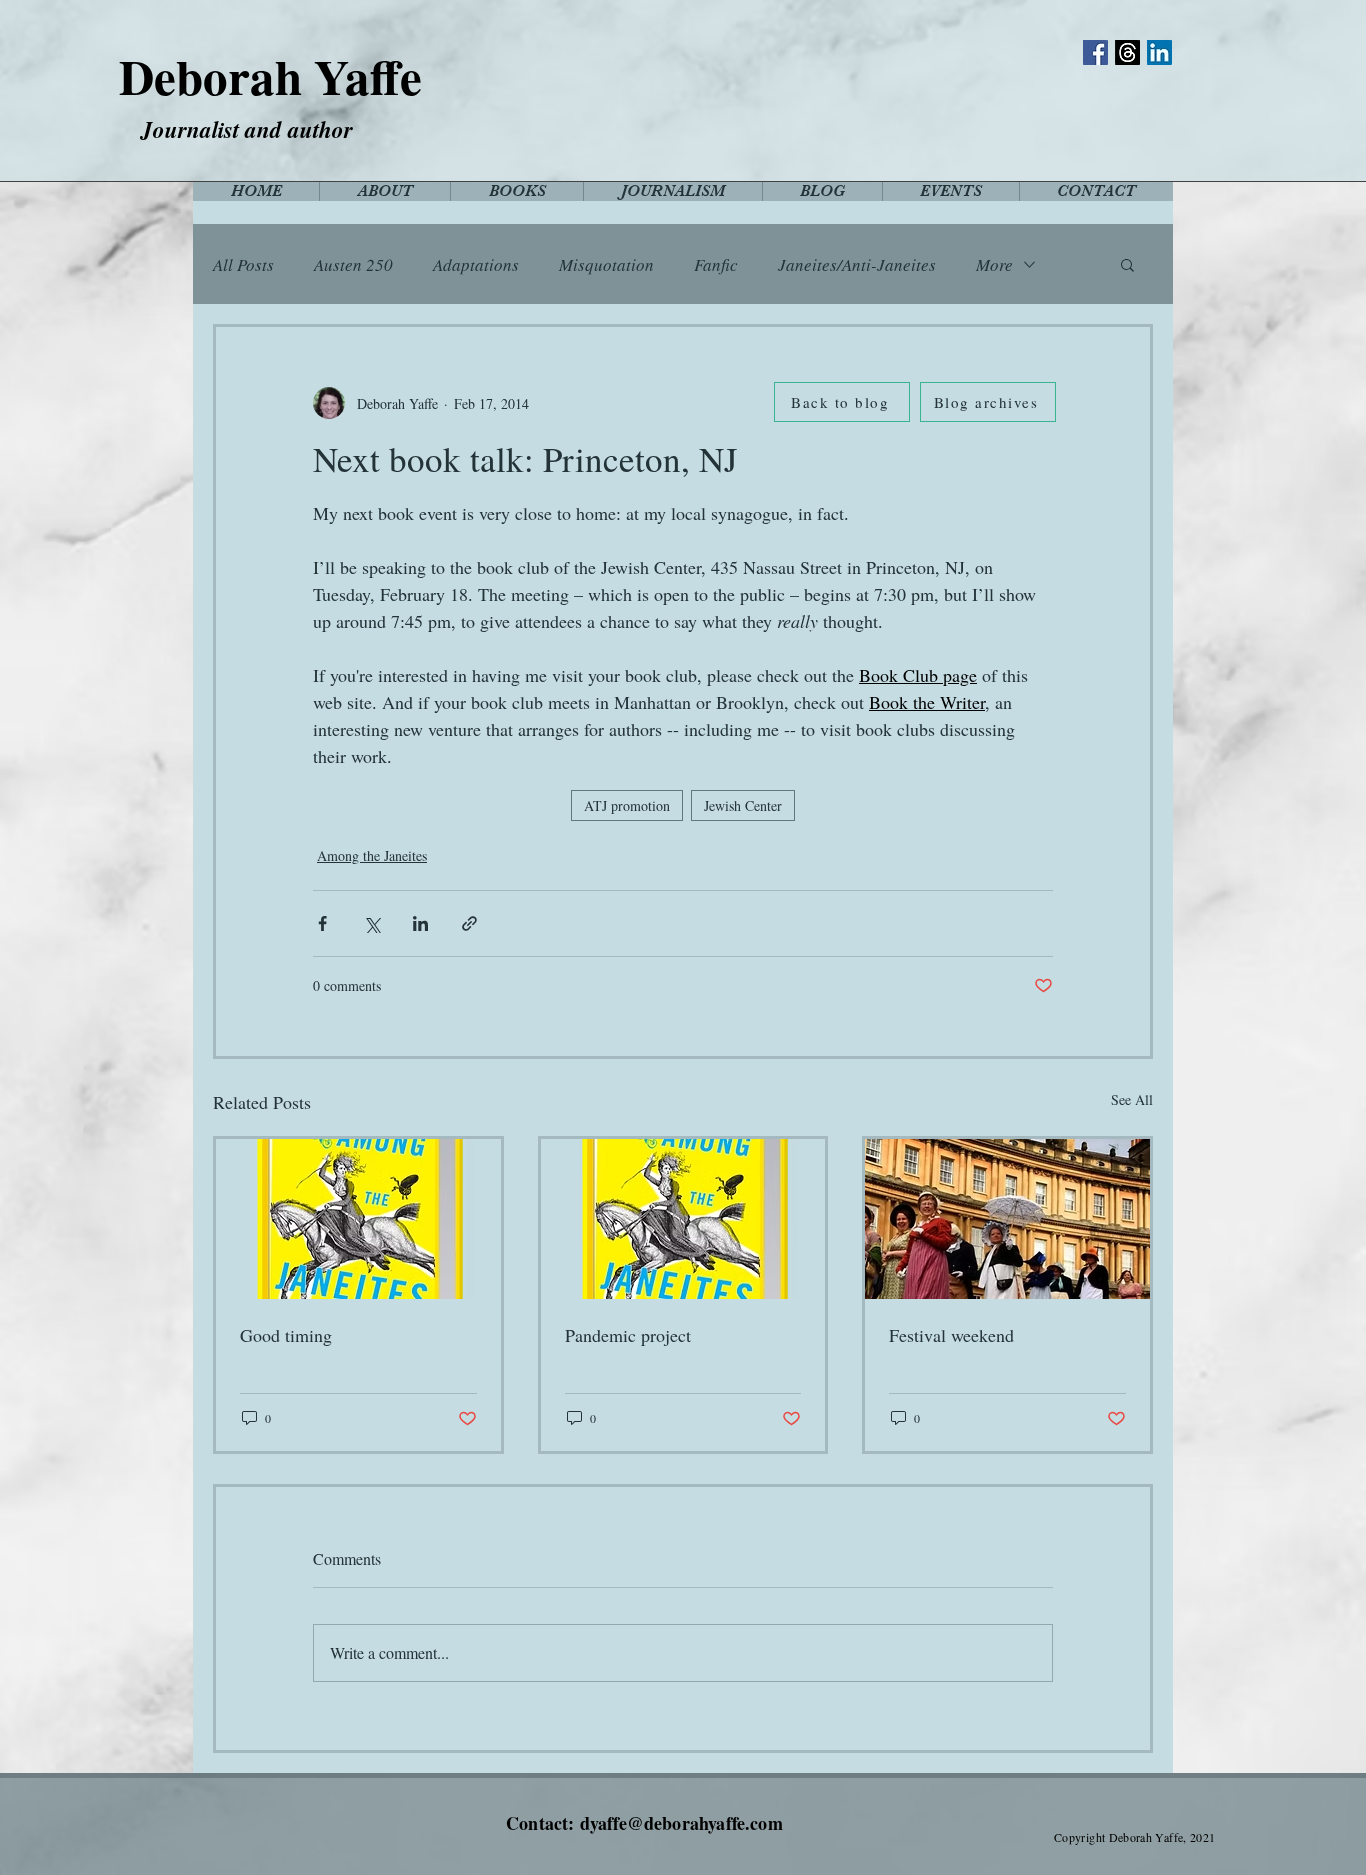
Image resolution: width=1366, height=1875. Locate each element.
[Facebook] (1095, 52)
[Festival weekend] (1007, 1219)
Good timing (286, 1335)
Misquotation (606, 264)
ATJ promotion (627, 805)
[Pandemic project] (683, 1219)
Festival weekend (951, 1335)
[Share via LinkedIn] (420, 923)
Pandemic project (628, 1335)
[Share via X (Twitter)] (371, 923)
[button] (1127, 264)
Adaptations (476, 264)
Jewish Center (743, 805)
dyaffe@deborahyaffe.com (681, 1823)
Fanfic (716, 264)
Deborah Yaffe (270, 76)
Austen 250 (353, 264)
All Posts (243, 264)
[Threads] (1127, 52)
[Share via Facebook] (322, 923)
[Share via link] (469, 923)
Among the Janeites (372, 855)
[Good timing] (358, 1219)
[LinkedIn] (1159, 52)
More (994, 264)
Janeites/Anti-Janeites (857, 264)
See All (1132, 1099)
